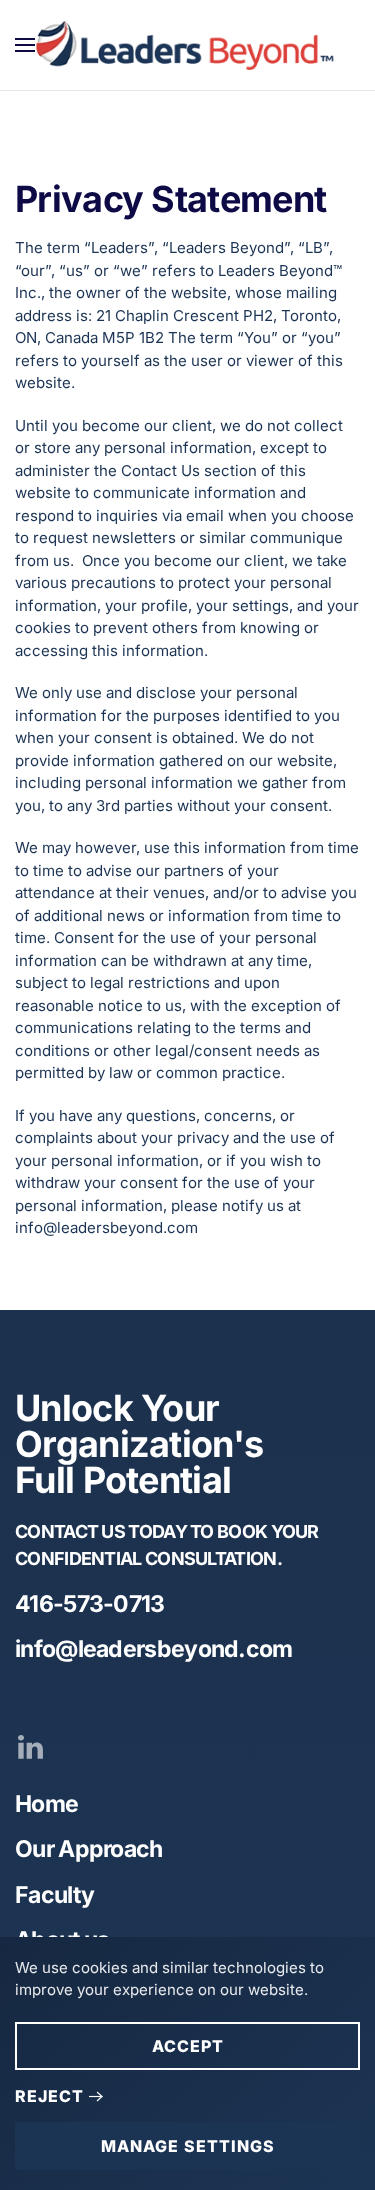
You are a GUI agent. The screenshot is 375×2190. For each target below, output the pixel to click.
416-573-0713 (90, 1604)
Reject (49, 2096)
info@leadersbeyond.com (154, 1649)
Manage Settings (188, 2146)
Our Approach (89, 1849)
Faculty (54, 1895)
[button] (25, 45)
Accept (188, 2046)
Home (46, 1804)
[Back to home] (187, 45)
